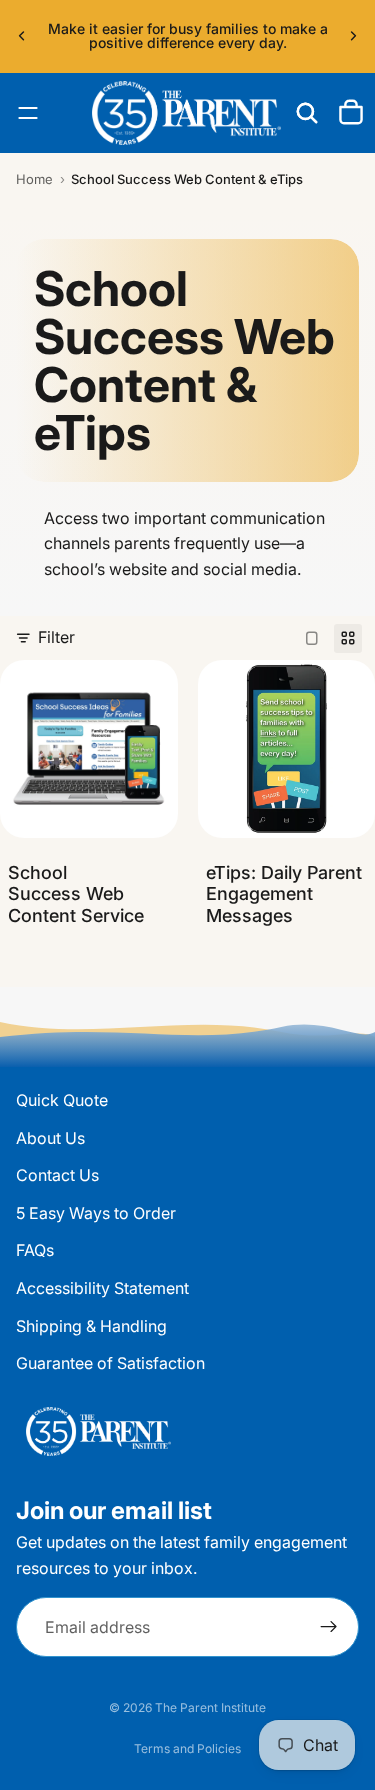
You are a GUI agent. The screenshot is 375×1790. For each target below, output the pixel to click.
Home (34, 179)
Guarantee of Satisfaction (110, 1363)
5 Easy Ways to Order (96, 1213)
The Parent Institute (210, 1707)
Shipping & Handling (91, 1325)
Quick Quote (62, 1100)
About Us (50, 1137)
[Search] (307, 113)
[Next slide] (353, 36)
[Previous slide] (22, 36)
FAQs (35, 1250)
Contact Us (57, 1175)
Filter (56, 637)
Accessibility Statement (102, 1288)
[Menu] (28, 113)
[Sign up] (329, 1627)
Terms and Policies (187, 1748)
